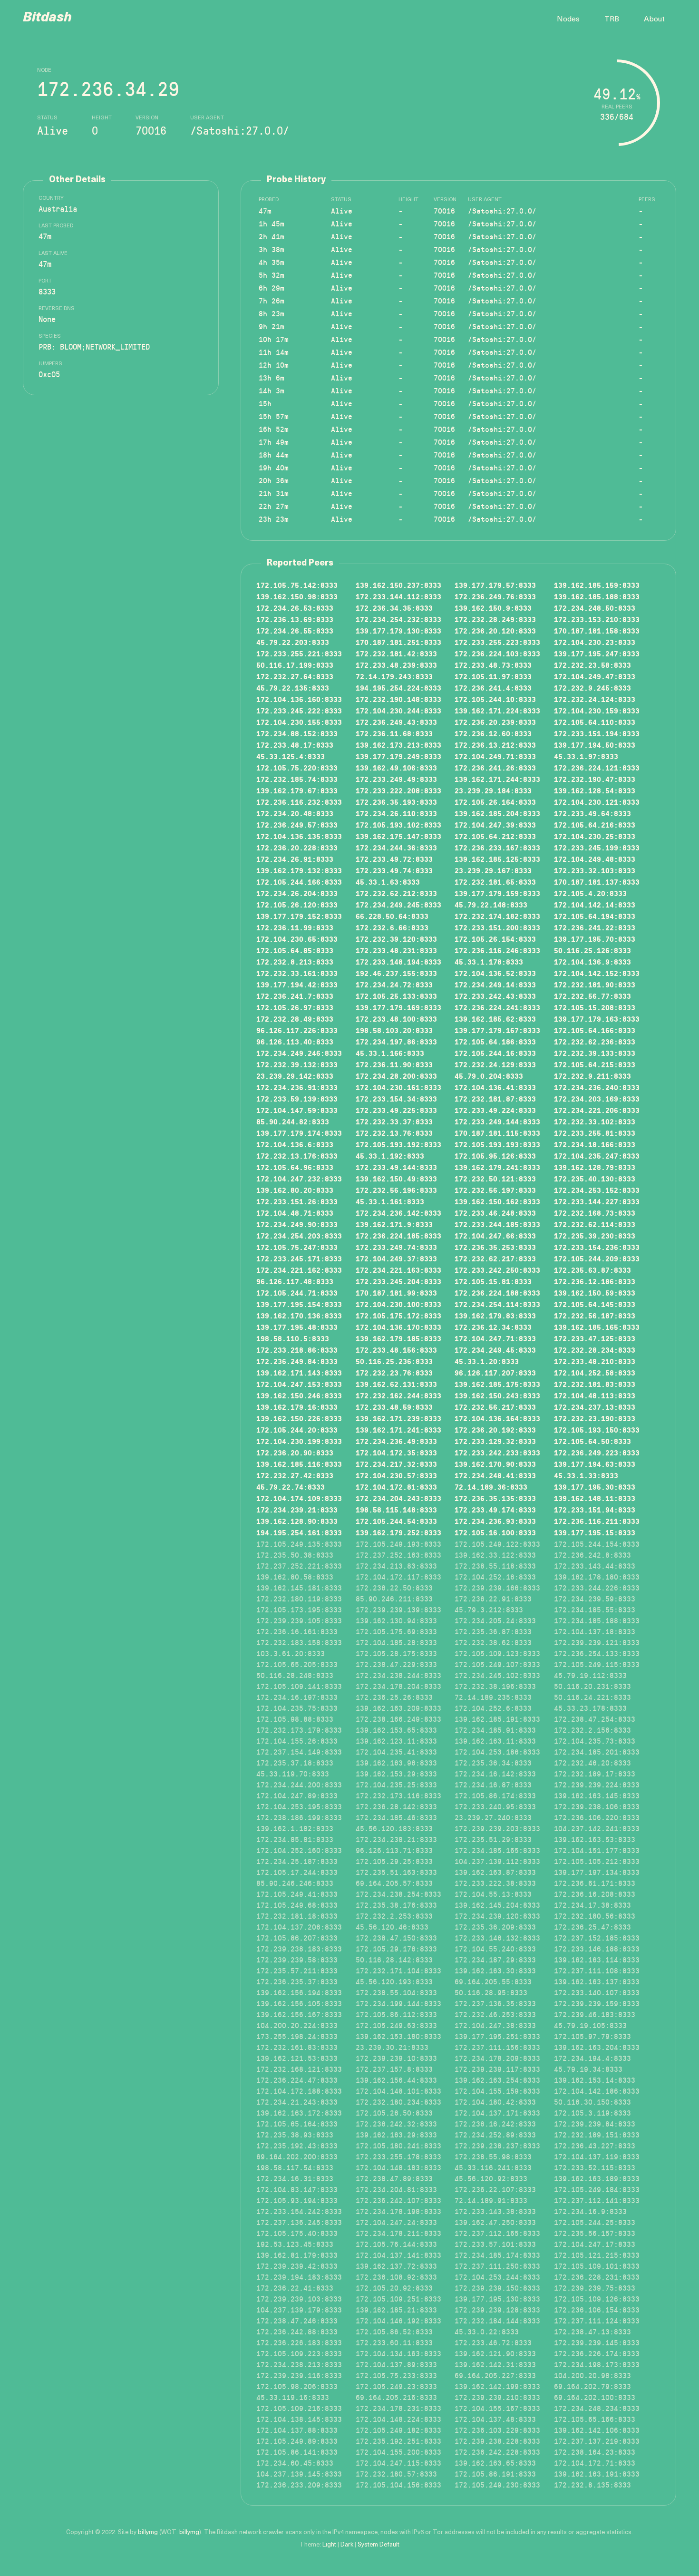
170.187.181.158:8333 (597, 631)
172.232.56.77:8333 (592, 996)
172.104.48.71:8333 (295, 1213)
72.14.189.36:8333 (491, 1487)
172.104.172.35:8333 (396, 1453)
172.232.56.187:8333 (595, 1316)
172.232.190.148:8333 (398, 699)
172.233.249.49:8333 (396, 779)
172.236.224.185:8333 (398, 1236)
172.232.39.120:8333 (396, 939)
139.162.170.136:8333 (299, 1316)
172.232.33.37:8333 (394, 1122)
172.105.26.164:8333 (495, 802)
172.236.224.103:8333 (497, 654)
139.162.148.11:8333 (595, 1498)
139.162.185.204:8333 (497, 813)
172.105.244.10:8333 (495, 699)
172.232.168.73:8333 (595, 1213)
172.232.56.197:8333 (495, 1190)
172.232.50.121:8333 (495, 1179)
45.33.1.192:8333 (390, 1156)
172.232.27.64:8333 (295, 676)
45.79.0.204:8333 (489, 1076)
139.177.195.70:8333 (595, 939)
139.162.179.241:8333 (497, 1167)
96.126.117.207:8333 (495, 1373)
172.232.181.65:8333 (495, 882)
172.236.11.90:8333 (394, 1064)
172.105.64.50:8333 (592, 1441)
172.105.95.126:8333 (495, 1156)
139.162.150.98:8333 (297, 596)
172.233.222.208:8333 (398, 790)
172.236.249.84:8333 (297, 1361)
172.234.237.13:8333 (595, 1407)
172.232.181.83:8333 (595, 1384)
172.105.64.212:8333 (495, 836)
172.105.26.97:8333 (295, 1007)
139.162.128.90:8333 (297, 1521)
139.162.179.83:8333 (495, 1316)
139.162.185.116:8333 (299, 1464)
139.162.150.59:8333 (595, 1293)
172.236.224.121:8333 (597, 768)
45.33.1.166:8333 (390, 1053)
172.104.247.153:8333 (299, 1384)
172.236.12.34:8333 (493, 1327)
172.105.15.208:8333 (595, 1007)
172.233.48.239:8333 (396, 665)
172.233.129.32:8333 (495, 1441)
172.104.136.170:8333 (398, 1327)
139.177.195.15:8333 (595, 1532)
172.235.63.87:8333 (592, 1270)
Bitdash (47, 18)
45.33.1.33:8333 (586, 1475)
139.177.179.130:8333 (398, 631)
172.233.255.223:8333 (497, 642)
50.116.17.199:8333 (295, 665)
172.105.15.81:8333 (493, 1281)
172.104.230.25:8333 (595, 836)
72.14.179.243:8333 (394, 676)
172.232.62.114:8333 (595, 1224)
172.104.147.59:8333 (297, 1110)
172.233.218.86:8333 (297, 1350)
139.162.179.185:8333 (398, 1338)
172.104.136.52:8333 (495, 973)
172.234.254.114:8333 (497, 1304)
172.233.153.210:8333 (597, 619)
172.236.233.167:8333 (497, 848)
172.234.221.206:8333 (597, 1110)
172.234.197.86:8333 (396, 1042)
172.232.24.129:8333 (495, 1064)
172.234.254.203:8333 (299, 1236)
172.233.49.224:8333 (495, 1110)
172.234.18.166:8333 (595, 1144)
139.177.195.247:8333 (597, 654)
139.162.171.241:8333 (398, 1430)
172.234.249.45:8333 (495, 1350)
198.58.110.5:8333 (293, 1338)
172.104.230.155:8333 (299, 722)
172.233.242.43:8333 (495, 996)
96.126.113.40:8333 (295, 1042)
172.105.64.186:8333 (495, 1042)
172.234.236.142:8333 (398, 1213)
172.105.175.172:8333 (398, 1316)
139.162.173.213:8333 (398, 745)
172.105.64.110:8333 (595, 722)
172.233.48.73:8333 (493, 665)
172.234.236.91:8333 (297, 1087)
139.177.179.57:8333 (495, 585)
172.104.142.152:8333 (597, 973)
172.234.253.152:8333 (597, 1190)
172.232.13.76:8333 (394, 1133)
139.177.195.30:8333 (595, 1487)
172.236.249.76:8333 (495, 596)
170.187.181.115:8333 (497, 1133)
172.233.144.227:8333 (597, 1201)
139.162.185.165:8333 (597, 1327)
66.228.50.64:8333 (392, 916)
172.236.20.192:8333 (495, 1430)
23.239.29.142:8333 (295, 1076)
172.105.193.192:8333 (398, 1144)
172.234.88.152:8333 (297, 733)
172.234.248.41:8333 (495, 1475)
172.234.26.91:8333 (295, 859)
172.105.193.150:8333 (597, 1430)
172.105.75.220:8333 (297, 768)
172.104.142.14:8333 (595, 905)
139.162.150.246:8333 (299, 1395)
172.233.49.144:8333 (396, 1167)
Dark (347, 2545)
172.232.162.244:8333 (398, 1395)
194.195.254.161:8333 (299, 1532)
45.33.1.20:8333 (487, 1361)
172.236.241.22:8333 (595, 927)
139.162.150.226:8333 (299, 1418)
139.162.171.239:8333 (398, 1418)
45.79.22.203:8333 (293, 642)
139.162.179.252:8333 (398, 1532)
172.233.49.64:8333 (592, 813)
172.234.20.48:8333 (295, 813)
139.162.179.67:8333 (297, 790)
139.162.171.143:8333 (299, 1373)
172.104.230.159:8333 (597, 711)
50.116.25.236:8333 (394, 1361)
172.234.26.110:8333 (396, 813)
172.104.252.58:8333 (595, 1373)
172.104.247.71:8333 (495, 1338)
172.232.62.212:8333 (396, 893)
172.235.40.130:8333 (595, 1179)
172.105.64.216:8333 (595, 825)
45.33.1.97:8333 (586, 756)
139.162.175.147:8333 (398, 836)
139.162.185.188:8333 (597, 596)
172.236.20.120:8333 (495, 631)
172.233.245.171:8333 (299, 1259)
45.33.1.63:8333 (388, 882)
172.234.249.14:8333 (495, 985)
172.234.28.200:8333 (396, 1076)
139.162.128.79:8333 (595, 1167)
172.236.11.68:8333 (394, 733)
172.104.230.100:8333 (398, 1304)
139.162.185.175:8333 (497, 1384)
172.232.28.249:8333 (495, 619)
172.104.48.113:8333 (595, 1395)
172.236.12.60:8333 (493, 733)
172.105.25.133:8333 (396, 996)
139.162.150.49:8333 (396, 1179)
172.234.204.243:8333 (398, 1498)
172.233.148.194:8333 (398, 962)
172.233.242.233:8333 (497, 1453)
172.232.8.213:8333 (295, 962)
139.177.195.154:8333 (299, 1304)
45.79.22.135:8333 (293, 688)
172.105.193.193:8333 (497, 1144)
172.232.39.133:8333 (595, 1053)
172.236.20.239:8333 (495, 722)
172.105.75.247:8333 (297, 1247)
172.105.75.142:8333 (297, 585)
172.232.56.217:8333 (495, 1407)
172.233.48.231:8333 (396, 950)
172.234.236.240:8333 (597, 1087)
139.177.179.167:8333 (497, 1030)
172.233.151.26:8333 (297, 1201)
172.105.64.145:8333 (595, 1304)
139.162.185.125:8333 (497, 859)
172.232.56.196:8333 (396, 1190)
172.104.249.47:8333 (595, 676)
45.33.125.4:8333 (291, 756)
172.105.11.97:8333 (493, 676)
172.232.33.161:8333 (297, 973)
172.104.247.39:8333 (495, 825)
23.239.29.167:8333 (493, 870)
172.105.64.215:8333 (595, 1064)
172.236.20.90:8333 (295, 1453)
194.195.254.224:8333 (398, 688)
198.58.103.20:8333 (394, 1030)
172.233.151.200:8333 (497, 927)
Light (329, 2545)
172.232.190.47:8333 (595, 779)
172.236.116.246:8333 (497, 950)
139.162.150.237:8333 (398, 585)
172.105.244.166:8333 (299, 882)
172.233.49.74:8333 (394, 870)
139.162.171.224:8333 (497, 711)
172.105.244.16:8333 (495, 1053)
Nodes (568, 20)
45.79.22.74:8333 (291, 1487)
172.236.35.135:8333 (495, 1498)
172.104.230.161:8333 (398, 1087)
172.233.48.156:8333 (396, 1350)
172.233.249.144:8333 (497, 1122)
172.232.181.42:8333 (396, 654)
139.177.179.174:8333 (299, 1133)
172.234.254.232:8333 (398, 619)
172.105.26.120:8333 (297, 905)
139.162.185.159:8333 (597, 585)
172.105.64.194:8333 (595, 916)
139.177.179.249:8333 (398, 756)
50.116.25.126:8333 (592, 950)
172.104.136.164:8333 (497, 1418)
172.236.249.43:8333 (396, 722)
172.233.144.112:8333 (398, 596)
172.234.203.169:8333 (597, 1099)
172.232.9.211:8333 (592, 1076)
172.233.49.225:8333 (396, 1110)
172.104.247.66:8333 (495, 1236)
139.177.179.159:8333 (497, 893)
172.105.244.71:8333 (297, 1293)
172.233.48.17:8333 (295, 745)
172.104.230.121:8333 (597, 802)
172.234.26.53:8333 (295, 608)
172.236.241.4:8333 (493, 688)
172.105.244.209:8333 (597, 1259)
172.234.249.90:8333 (297, 1224)
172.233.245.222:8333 (299, 711)
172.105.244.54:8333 (396, 1521)
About (654, 20)
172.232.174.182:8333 (497, 916)
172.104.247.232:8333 (299, 1179)
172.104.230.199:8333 (299, 1441)
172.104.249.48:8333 (595, 859)
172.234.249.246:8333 (299, 1053)
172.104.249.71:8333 (495, 756)
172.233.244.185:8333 (497, 1224)
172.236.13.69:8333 (295, 619)
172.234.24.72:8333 (394, 985)
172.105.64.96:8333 (295, 1167)
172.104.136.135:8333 (299, 836)
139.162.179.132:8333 (299, 870)
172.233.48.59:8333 (394, 1407)
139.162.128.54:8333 (595, 790)
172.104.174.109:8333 (299, 1498)
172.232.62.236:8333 (595, 1042)
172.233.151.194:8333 (597, 733)
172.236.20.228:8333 (297, 848)
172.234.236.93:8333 (495, 1521)
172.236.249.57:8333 (297, 825)
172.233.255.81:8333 (595, 1133)
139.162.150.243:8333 (497, 1395)
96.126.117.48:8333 (295, 1281)
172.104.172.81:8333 (396, 1487)
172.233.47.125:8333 (595, 1338)
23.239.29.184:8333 (493, 790)
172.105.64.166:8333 (595, 1030)
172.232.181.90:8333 (595, 985)
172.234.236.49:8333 (396, 1441)
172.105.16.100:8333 (495, 1532)
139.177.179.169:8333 (398, 1007)
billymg (148, 2532)
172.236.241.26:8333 (495, 768)
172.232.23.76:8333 (394, 1373)
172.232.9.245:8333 (592, 688)
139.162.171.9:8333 (394, 1224)
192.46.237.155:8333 (396, 973)
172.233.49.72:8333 (394, 859)
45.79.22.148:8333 (491, 905)
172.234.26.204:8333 (297, 893)
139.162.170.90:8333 (495, 1464)
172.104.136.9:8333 (592, 962)
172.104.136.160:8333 (299, 699)
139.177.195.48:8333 (297, 1327)
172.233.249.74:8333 (396, 1247)
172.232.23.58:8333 (592, 665)
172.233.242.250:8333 (497, 1270)
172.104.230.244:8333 (398, 711)
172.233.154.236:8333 (597, 1247)
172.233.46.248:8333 (495, 1213)
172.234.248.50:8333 (595, 608)
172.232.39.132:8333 (297, 1064)
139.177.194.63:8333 (595, 1464)
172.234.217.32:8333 (396, 1464)
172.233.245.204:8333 (398, 1281)
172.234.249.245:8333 (398, 905)
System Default (379, 2545)
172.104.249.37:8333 (396, 1259)
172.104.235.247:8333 (597, 1156)
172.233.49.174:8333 (495, 1510)
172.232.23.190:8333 (595, 1418)
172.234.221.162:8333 (299, 1270)
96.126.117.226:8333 (297, 1030)
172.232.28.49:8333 (295, 1019)
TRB (612, 20)
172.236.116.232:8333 (299, 802)
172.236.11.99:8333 (295, 927)
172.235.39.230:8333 (595, 1236)
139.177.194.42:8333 (297, 985)
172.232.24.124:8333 (595, 699)
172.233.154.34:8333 (396, 1099)
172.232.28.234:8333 (595, 1350)
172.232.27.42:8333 (295, 1475)
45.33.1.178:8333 (489, 962)
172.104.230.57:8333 (396, 1475)
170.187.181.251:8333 (398, 642)
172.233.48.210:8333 (595, 1361)
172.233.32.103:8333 (595, 870)
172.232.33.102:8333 (595, 1122)
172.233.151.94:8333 (595, 1510)
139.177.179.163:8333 (597, 1019)
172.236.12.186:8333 (595, 1281)
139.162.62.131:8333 (396, 1384)
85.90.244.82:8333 (293, 1122)
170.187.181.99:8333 (396, 1293)
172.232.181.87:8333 (495, 1099)
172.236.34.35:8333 (394, 608)
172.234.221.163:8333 (398, 1270)
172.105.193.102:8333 (398, 825)
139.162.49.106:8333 (396, 768)
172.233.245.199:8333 (597, 848)
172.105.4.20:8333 (590, 893)
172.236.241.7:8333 (295, 996)
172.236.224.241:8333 (497, 1007)
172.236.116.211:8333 (597, 1521)
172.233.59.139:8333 (297, 1099)
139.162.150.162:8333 (497, 1201)
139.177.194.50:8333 (595, 745)
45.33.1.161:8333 (390, 1201)
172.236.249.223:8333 (597, 1453)
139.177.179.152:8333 (299, 916)
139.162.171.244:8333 (497, 779)
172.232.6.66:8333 (392, 927)
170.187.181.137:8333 (597, 882)
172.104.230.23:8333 (595, 642)
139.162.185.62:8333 (495, 1019)
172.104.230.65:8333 (297, 939)
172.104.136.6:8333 (295, 1144)
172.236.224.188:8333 (497, 1293)
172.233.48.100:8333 (396, 1019)
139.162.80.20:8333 (295, 1190)
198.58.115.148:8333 (396, 1510)
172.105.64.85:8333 (295, 950)
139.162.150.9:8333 (493, 608)
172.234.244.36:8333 (396, 848)
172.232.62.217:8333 (495, 1259)
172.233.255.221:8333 (299, 654)
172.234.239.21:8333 (297, 1510)
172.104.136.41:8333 (495, 1087)
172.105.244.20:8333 (297, 1430)
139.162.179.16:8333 (297, 1407)
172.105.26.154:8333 (495, 939)
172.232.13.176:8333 (297, 1156)
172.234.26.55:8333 (295, 631)
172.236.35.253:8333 (495, 1247)
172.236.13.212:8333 (495, 745)
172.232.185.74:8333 (297, 779)
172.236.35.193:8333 (396, 802)
